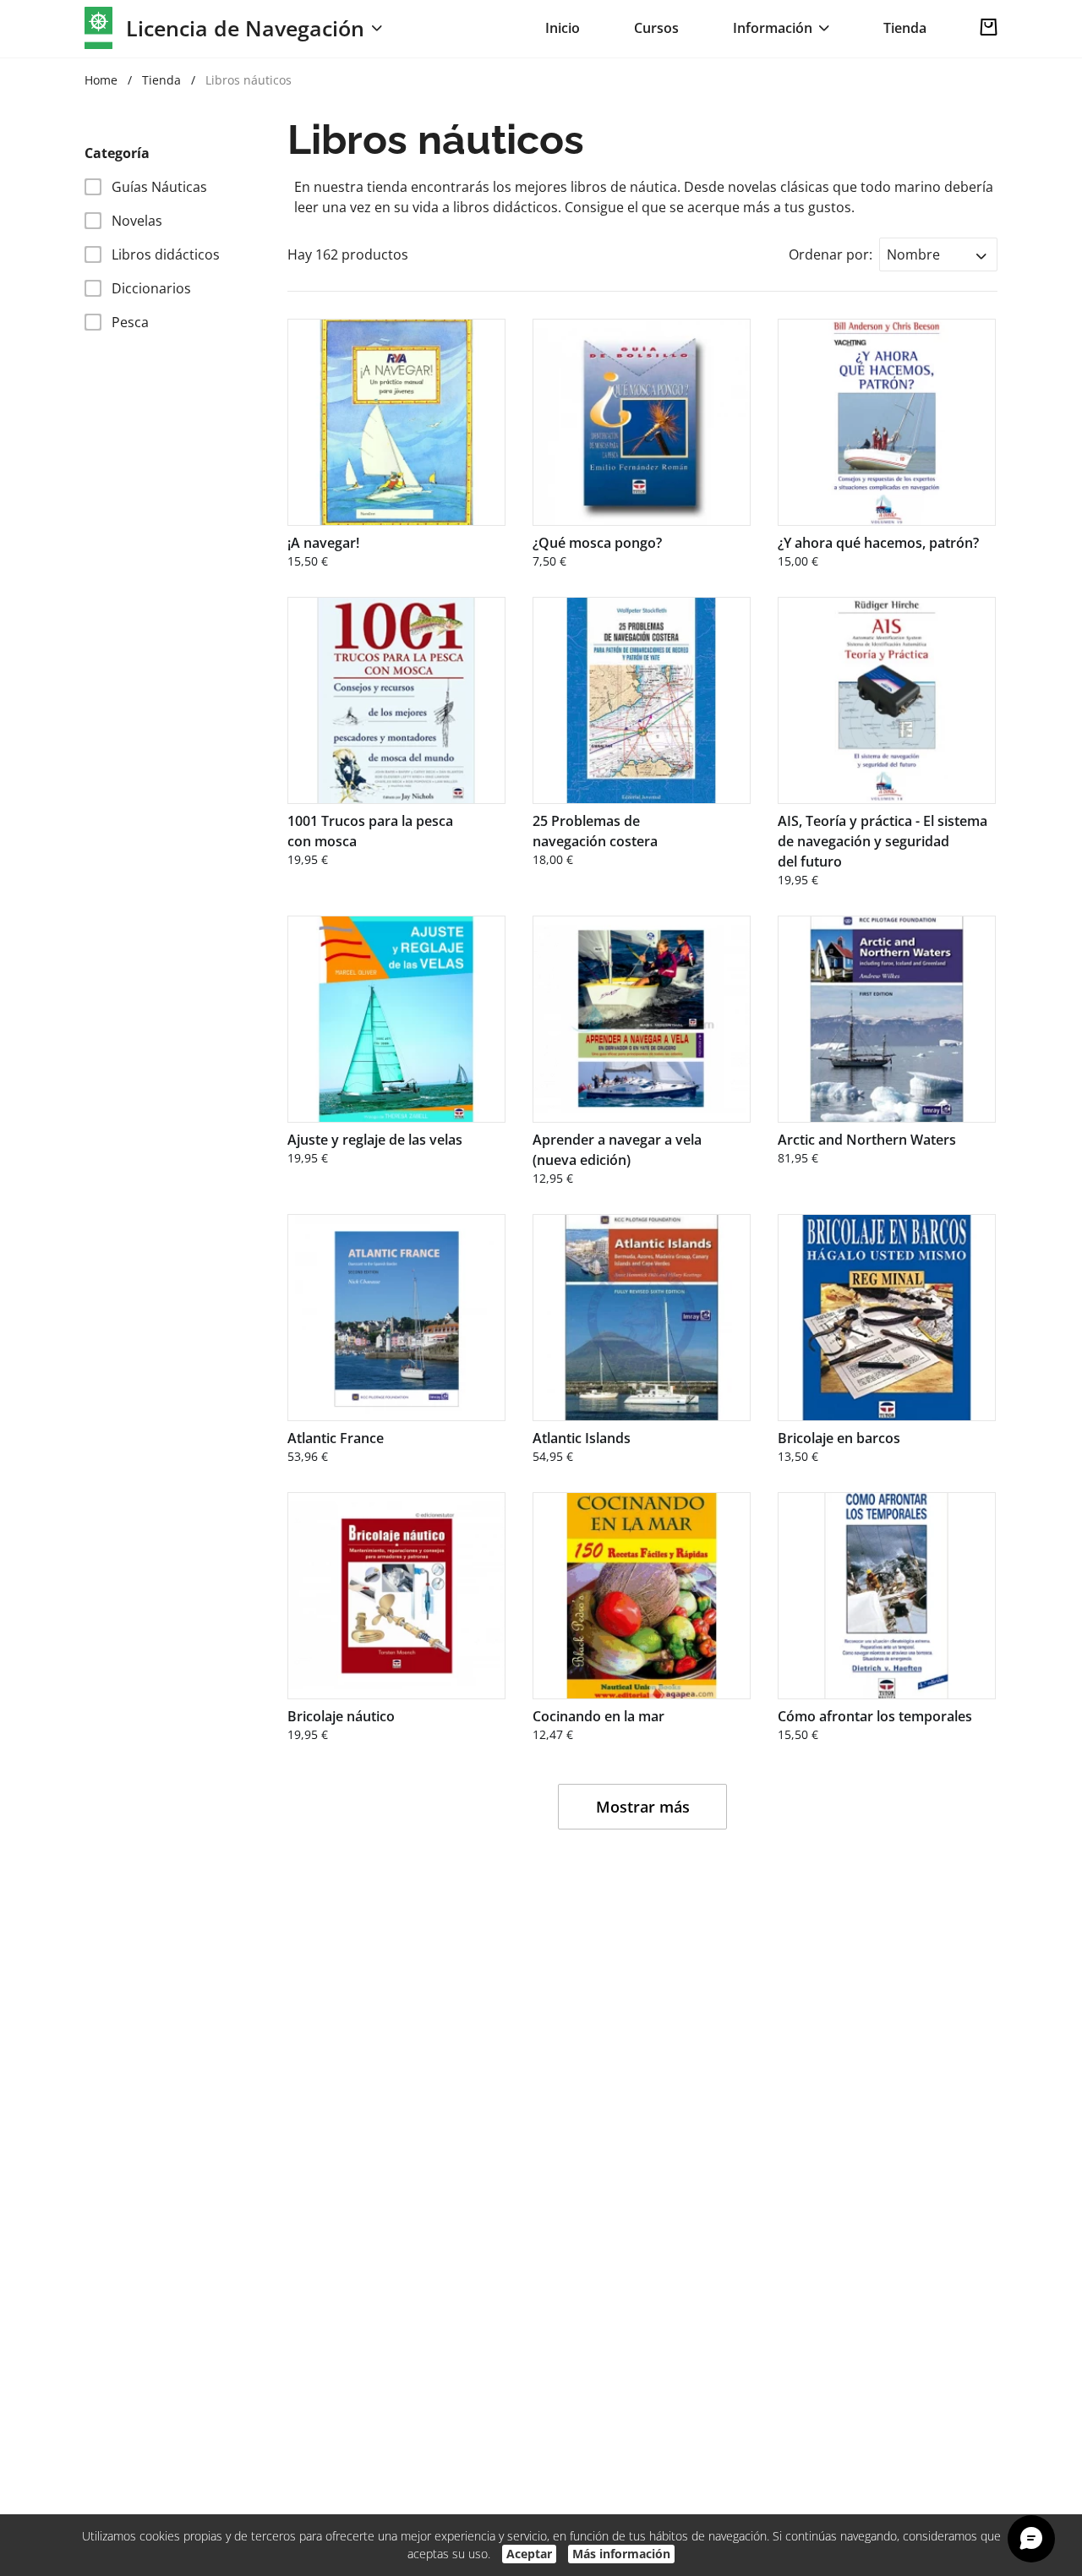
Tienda (905, 28)
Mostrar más (643, 1807)
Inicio (563, 28)
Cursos (656, 28)
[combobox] (938, 254)
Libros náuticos (249, 80)
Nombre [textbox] (913, 254)
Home (101, 80)
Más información (621, 2554)
